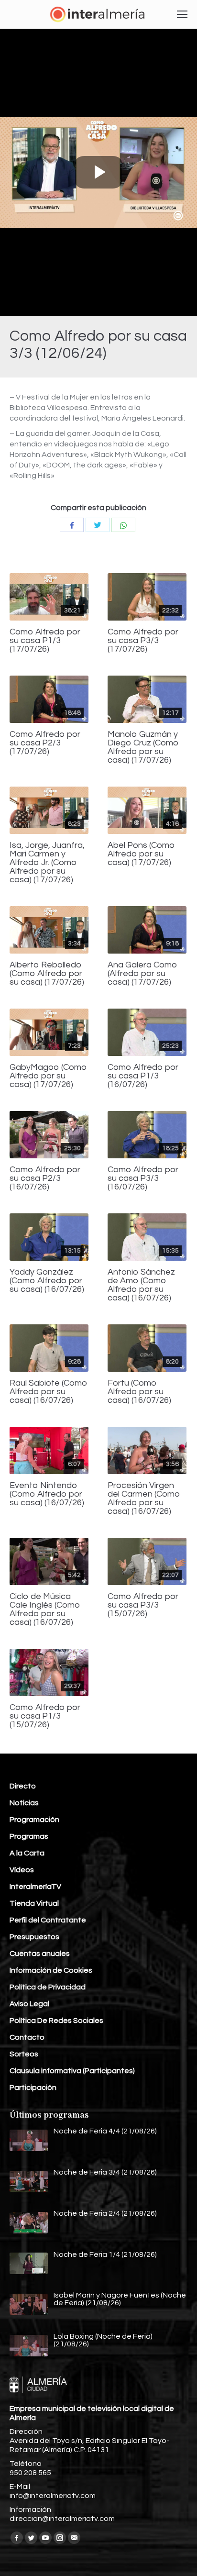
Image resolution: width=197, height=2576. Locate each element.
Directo (23, 1786)
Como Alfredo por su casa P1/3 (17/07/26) (45, 641)
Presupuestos (34, 1937)
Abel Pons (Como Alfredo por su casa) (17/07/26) (141, 854)
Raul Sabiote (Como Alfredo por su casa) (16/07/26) (49, 1392)
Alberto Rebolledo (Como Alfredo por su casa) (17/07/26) (47, 974)
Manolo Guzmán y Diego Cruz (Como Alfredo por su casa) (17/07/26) (143, 747)
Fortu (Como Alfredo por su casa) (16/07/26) (139, 1392)
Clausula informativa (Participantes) (72, 2071)
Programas (29, 1836)
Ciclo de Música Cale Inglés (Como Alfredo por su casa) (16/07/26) (45, 1610)
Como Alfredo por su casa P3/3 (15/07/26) (143, 1605)
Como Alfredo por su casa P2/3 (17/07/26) (45, 743)
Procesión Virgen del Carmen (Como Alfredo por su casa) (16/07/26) (144, 1499)
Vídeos (22, 1870)
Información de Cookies (51, 1970)
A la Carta (27, 1853)
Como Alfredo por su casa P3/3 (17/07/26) (143, 641)
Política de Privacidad (48, 1987)
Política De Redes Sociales (56, 2021)
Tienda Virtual (34, 1903)
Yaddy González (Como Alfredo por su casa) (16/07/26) (47, 1281)
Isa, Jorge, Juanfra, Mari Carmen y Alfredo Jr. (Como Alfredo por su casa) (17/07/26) (47, 863)
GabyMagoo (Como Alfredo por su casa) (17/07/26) (48, 1076)
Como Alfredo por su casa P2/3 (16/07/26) (45, 1178)
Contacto (27, 2037)
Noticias (24, 1803)
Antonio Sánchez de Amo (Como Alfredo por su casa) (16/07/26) (141, 1285)
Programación (34, 1820)
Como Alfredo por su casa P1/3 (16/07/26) (143, 1076)
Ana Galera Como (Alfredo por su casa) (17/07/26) (142, 974)
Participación (33, 2087)
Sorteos (24, 2054)
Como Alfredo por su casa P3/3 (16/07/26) (143, 1178)
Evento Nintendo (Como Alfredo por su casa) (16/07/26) (47, 1494)
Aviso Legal (29, 2004)
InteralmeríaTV (35, 1887)
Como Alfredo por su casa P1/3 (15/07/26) (45, 1716)
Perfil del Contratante (48, 1920)
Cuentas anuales (40, 1954)
